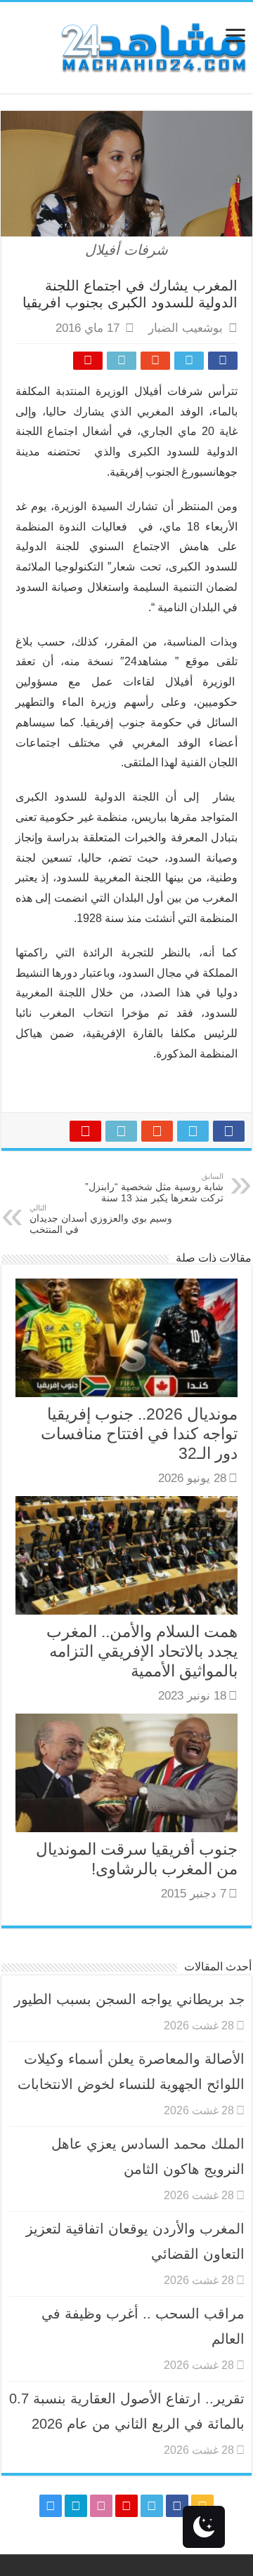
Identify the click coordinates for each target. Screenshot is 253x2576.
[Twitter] (152, 2506)
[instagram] (51, 2506)
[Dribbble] (101, 2506)
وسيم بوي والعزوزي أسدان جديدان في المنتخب (101, 1219)
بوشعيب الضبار (186, 328)
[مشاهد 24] (153, 46)
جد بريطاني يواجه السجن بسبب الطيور (129, 1999)
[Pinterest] (126, 2506)
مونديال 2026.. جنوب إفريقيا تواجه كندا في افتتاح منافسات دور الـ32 (139, 1434)
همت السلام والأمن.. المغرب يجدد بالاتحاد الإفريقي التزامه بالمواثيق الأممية (142, 1651)
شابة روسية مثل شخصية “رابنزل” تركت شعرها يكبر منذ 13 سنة (154, 1188)
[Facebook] (177, 2506)
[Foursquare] (76, 2506)
